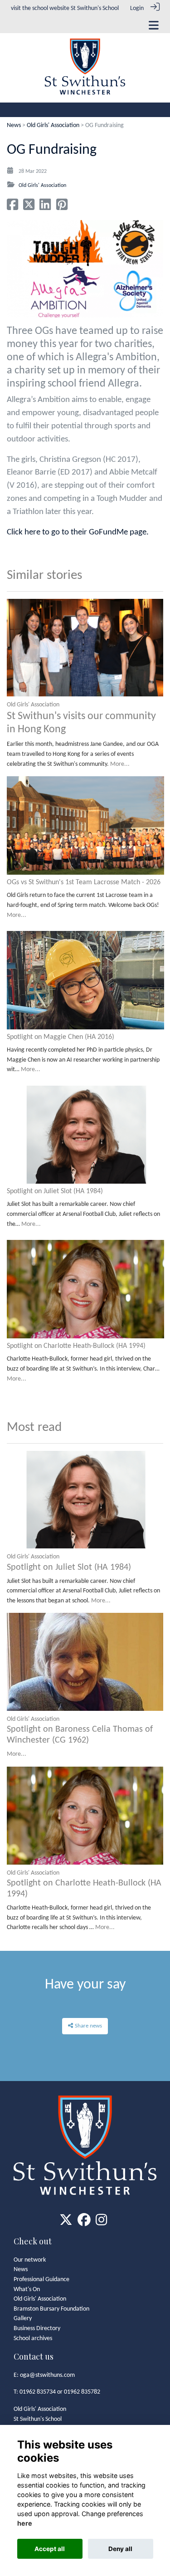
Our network (30, 2260)
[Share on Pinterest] (62, 208)
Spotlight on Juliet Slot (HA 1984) (55, 1191)
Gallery (23, 2319)
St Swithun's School (95, 8)
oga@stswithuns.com (47, 2375)
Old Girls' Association (53, 125)
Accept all (50, 2549)
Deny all (120, 2549)
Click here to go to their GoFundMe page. (78, 532)
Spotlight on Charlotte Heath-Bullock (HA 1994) (76, 1346)
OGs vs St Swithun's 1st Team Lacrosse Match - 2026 (84, 882)
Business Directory (37, 2329)
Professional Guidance (41, 2280)
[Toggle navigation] (154, 25)
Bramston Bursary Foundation (51, 2309)
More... (120, 764)
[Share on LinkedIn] (45, 208)
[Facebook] (84, 2223)
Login (137, 8)
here (25, 2523)
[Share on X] (29, 208)
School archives (33, 2338)
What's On (27, 2290)
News (14, 125)
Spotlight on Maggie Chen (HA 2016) (61, 1037)
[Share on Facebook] (12, 208)
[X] (66, 2223)
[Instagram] (101, 2223)
